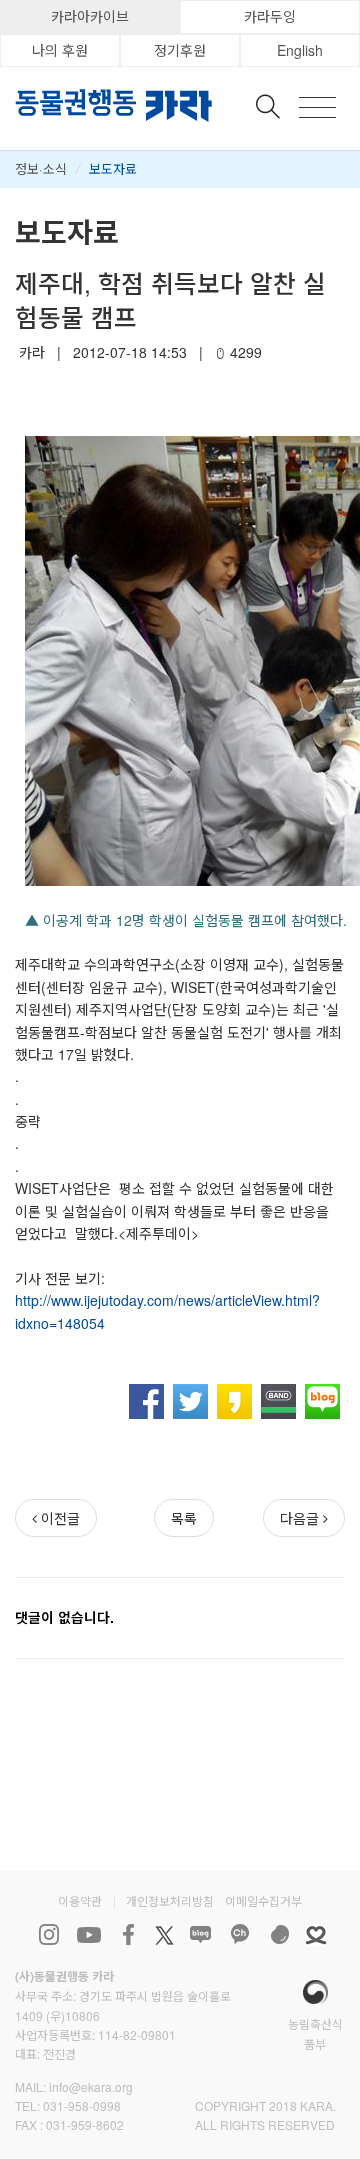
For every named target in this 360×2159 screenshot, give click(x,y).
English (300, 50)
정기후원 (180, 50)
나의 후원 (60, 50)
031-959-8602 (85, 2124)
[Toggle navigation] (317, 107)
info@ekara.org (91, 2086)
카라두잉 (270, 16)
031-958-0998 (82, 2105)
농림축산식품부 (315, 2033)
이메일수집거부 (263, 1900)
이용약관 (80, 1900)
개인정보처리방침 (170, 1900)
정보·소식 (41, 168)
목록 (184, 1518)
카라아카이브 (90, 16)
